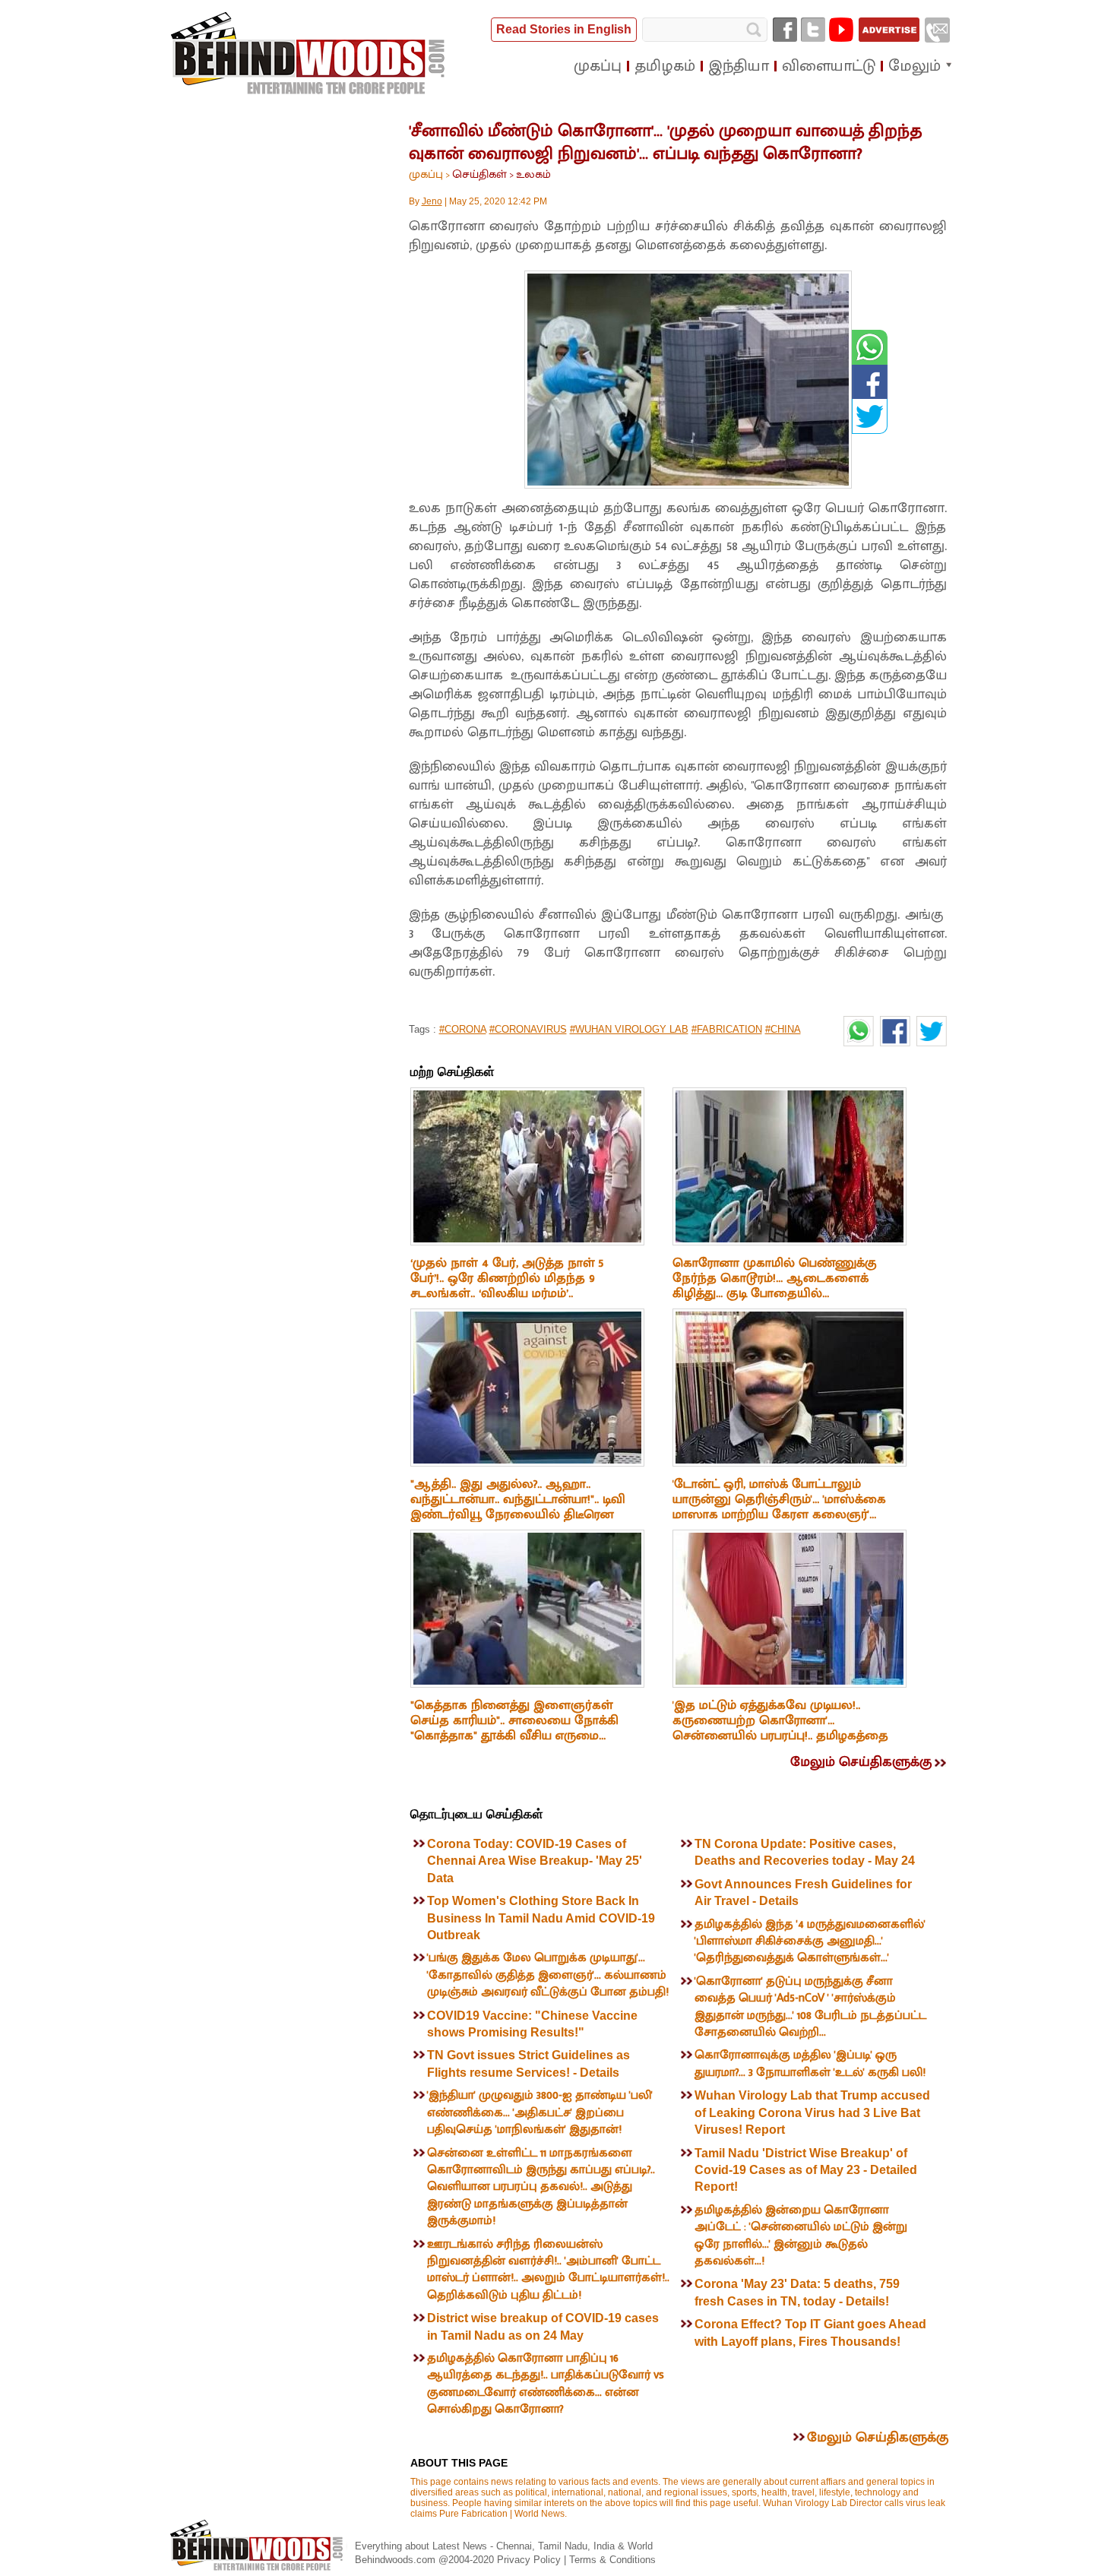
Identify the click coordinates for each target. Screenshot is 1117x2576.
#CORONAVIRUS (528, 1029)
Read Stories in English (564, 29)
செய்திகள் (479, 174)
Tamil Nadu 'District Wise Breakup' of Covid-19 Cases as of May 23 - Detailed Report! (806, 2170)
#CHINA (783, 1029)
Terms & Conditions (612, 2560)
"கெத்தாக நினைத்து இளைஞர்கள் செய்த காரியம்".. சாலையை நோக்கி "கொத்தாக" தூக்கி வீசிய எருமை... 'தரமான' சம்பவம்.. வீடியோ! (514, 1728)
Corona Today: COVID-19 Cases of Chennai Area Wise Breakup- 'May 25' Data (535, 1861)
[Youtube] (841, 30)
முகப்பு (426, 174)
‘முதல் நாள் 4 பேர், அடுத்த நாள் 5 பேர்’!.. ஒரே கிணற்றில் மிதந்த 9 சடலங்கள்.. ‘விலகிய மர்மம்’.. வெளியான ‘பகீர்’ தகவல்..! (507, 1286)
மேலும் (914, 66)
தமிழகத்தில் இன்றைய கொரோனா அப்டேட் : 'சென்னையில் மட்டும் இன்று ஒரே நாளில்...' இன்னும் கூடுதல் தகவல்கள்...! (801, 2236)
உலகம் (533, 174)
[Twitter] (813, 30)
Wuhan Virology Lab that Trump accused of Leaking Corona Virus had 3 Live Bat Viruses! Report (812, 2112)
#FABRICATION (727, 1029)
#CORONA (463, 1029)
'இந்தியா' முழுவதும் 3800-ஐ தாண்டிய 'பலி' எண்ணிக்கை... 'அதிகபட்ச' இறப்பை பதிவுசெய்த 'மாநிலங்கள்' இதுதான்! (540, 2112)
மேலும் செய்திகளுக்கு (861, 1762)
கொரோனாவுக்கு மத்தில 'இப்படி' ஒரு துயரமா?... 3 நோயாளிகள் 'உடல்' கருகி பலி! (810, 2063)
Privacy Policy (530, 2560)
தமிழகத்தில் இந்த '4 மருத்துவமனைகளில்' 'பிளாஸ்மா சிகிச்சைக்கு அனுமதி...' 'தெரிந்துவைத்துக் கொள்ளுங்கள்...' (810, 1941)
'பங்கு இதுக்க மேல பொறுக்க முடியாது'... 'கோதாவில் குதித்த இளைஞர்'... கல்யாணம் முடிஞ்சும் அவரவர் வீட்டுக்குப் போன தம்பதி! (548, 1975)
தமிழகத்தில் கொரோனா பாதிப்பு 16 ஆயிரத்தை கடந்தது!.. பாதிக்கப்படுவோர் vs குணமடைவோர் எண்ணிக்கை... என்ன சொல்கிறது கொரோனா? (546, 2384)
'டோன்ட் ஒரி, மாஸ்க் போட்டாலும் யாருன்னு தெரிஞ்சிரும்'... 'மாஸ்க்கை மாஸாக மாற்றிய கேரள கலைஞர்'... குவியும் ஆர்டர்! (779, 1507)
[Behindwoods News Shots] (309, 54)
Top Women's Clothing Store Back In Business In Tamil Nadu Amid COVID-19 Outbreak (541, 1918)
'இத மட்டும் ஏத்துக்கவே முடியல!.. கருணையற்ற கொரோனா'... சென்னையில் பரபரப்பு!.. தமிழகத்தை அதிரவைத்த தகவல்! (780, 1728)
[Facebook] (785, 30)
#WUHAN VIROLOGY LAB (629, 1029)
